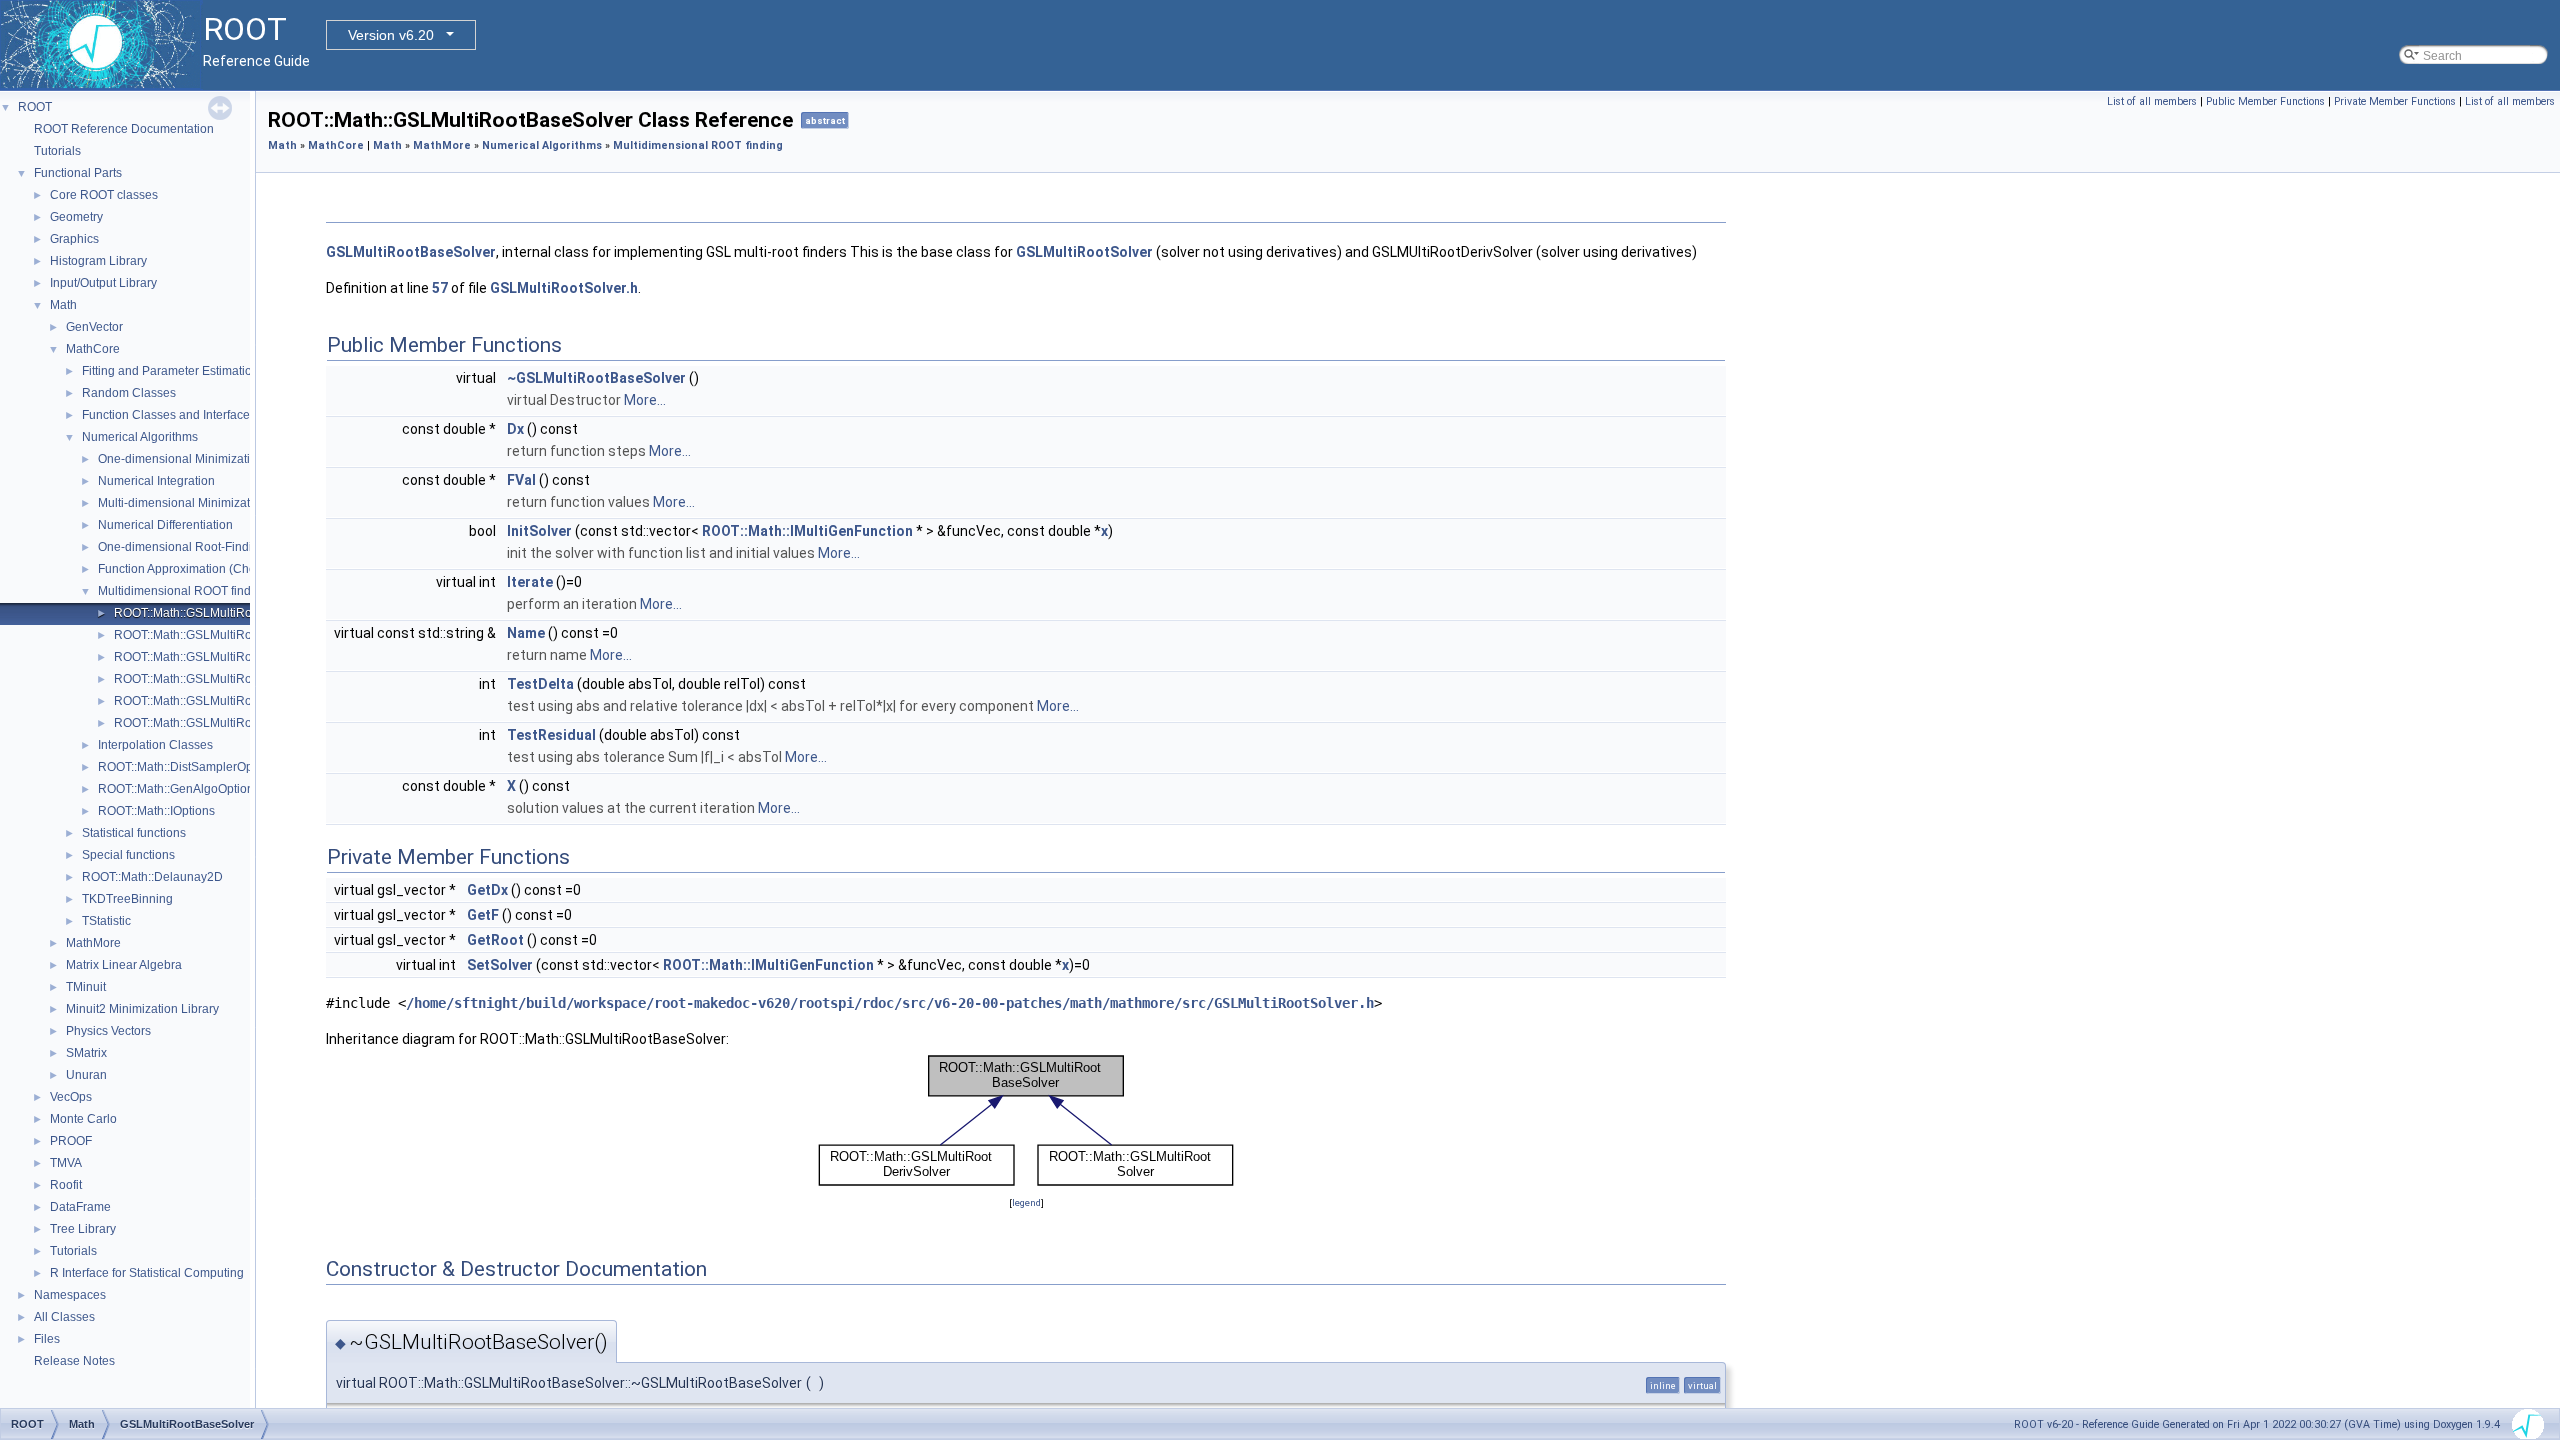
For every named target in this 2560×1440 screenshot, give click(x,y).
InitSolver (539, 531)
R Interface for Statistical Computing (147, 1273)
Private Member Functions (2395, 101)
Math (63, 305)
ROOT (35, 107)
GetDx (487, 890)
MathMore (93, 943)
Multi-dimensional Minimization (182, 503)
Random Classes (129, 393)
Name (526, 633)
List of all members (2152, 101)
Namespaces (70, 1295)
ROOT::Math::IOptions (156, 811)
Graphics (74, 239)
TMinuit (86, 987)
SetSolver (500, 965)
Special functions (128, 855)
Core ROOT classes (104, 195)
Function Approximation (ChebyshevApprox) (218, 569)
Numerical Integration (156, 481)
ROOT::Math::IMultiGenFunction (807, 531)
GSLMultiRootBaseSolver (411, 252)
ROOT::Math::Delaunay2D (152, 877)
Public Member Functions (2265, 101)
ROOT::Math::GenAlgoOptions (179, 789)
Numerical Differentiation (165, 525)
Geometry (76, 217)
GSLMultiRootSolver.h (564, 288)
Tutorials (57, 151)
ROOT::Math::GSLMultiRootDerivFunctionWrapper (249, 635)
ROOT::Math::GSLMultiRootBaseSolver (219, 613)
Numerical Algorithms (140, 437)
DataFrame (80, 1207)
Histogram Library (98, 261)
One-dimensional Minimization (181, 459)
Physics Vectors (108, 1031)
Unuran (86, 1075)
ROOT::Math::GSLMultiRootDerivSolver (220, 657)
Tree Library (83, 1229)
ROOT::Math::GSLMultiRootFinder (205, 679)
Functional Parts (78, 173)
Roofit (66, 1185)
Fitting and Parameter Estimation (170, 371)
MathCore (93, 349)
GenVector (94, 327)
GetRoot (495, 940)
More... (645, 400)
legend (1026, 1202)
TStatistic (106, 921)
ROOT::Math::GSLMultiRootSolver (205, 723)
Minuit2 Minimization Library (142, 1009)
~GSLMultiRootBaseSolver (596, 378)
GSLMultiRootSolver (1084, 252)
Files (47, 1339)
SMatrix (86, 1053)
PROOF (71, 1141)
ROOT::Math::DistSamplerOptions (188, 767)
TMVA (66, 1163)
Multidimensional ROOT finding (183, 591)
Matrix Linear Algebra (124, 965)
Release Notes (74, 1361)
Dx (515, 429)
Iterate (530, 582)
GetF (483, 915)
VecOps (71, 1097)
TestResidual (551, 735)
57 (440, 288)
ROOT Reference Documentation (124, 129)
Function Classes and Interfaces (169, 415)
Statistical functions (134, 833)
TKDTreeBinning (127, 899)
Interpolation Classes (155, 745)
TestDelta (540, 684)
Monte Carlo (83, 1119)
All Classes (64, 1317)
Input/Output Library (103, 283)
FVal (521, 480)
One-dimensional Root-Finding (182, 547)
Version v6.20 (391, 35)
